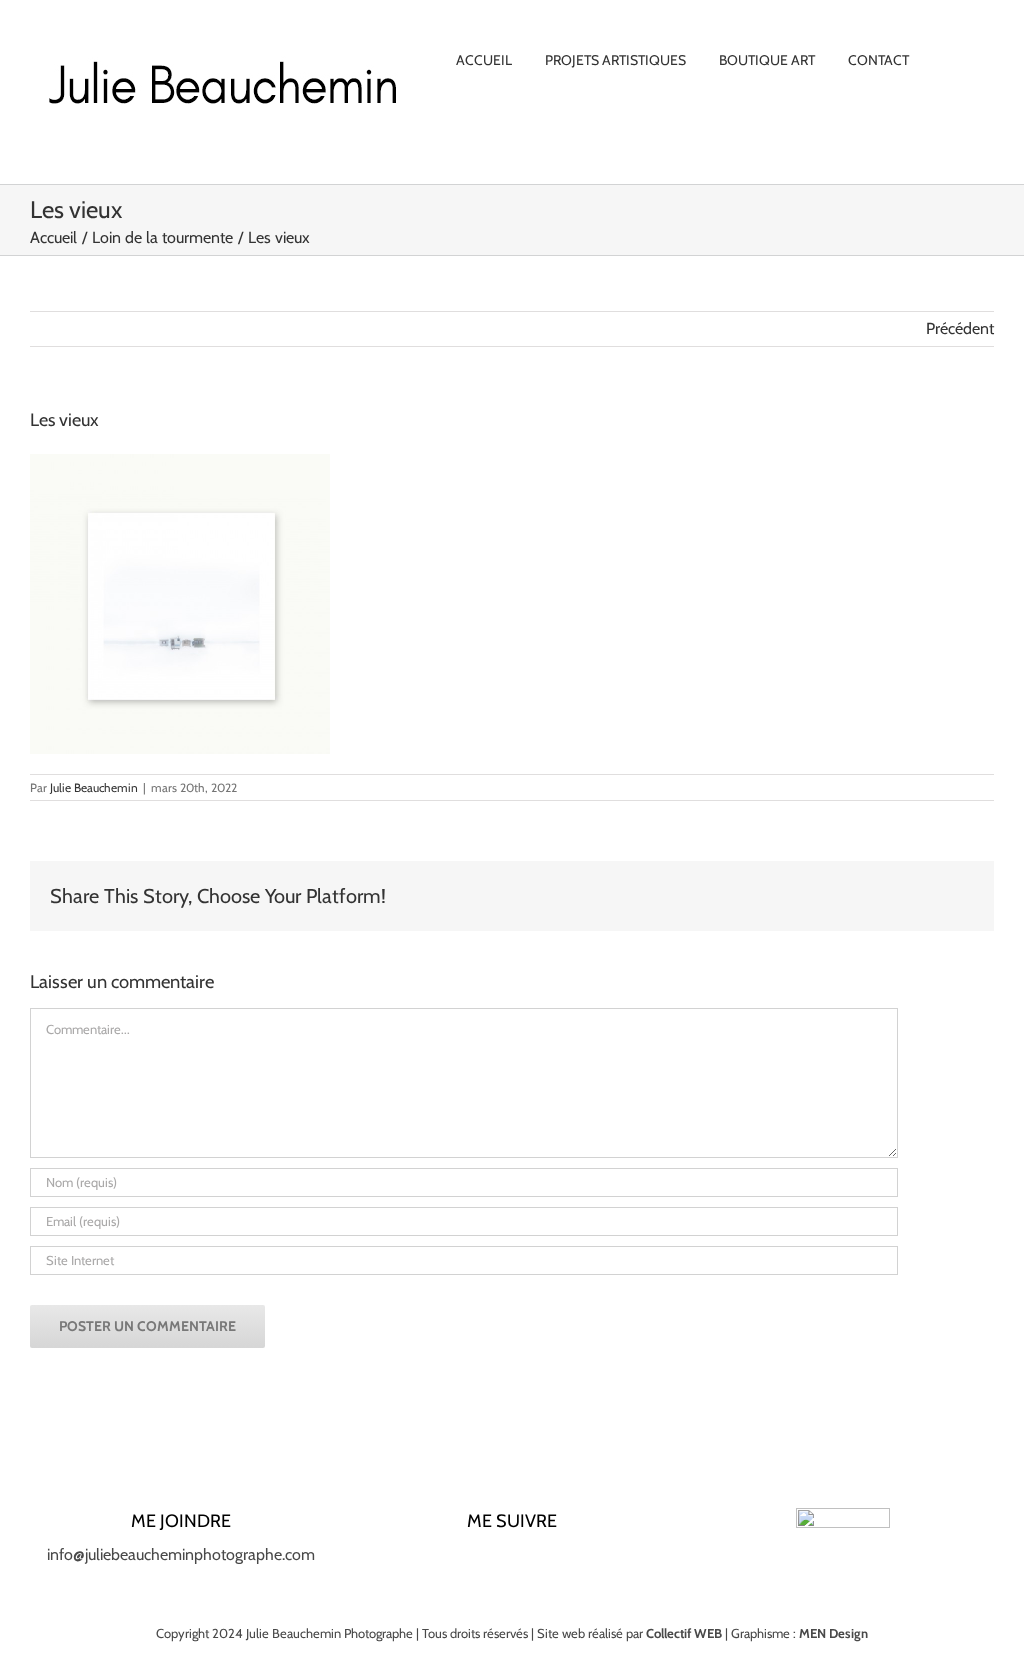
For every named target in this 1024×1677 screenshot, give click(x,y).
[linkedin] (512, 1563)
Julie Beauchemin (94, 787)
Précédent (960, 328)
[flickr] (576, 1563)
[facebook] (448, 1563)
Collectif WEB (684, 1633)
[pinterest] (544, 1563)
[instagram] (480, 1563)
